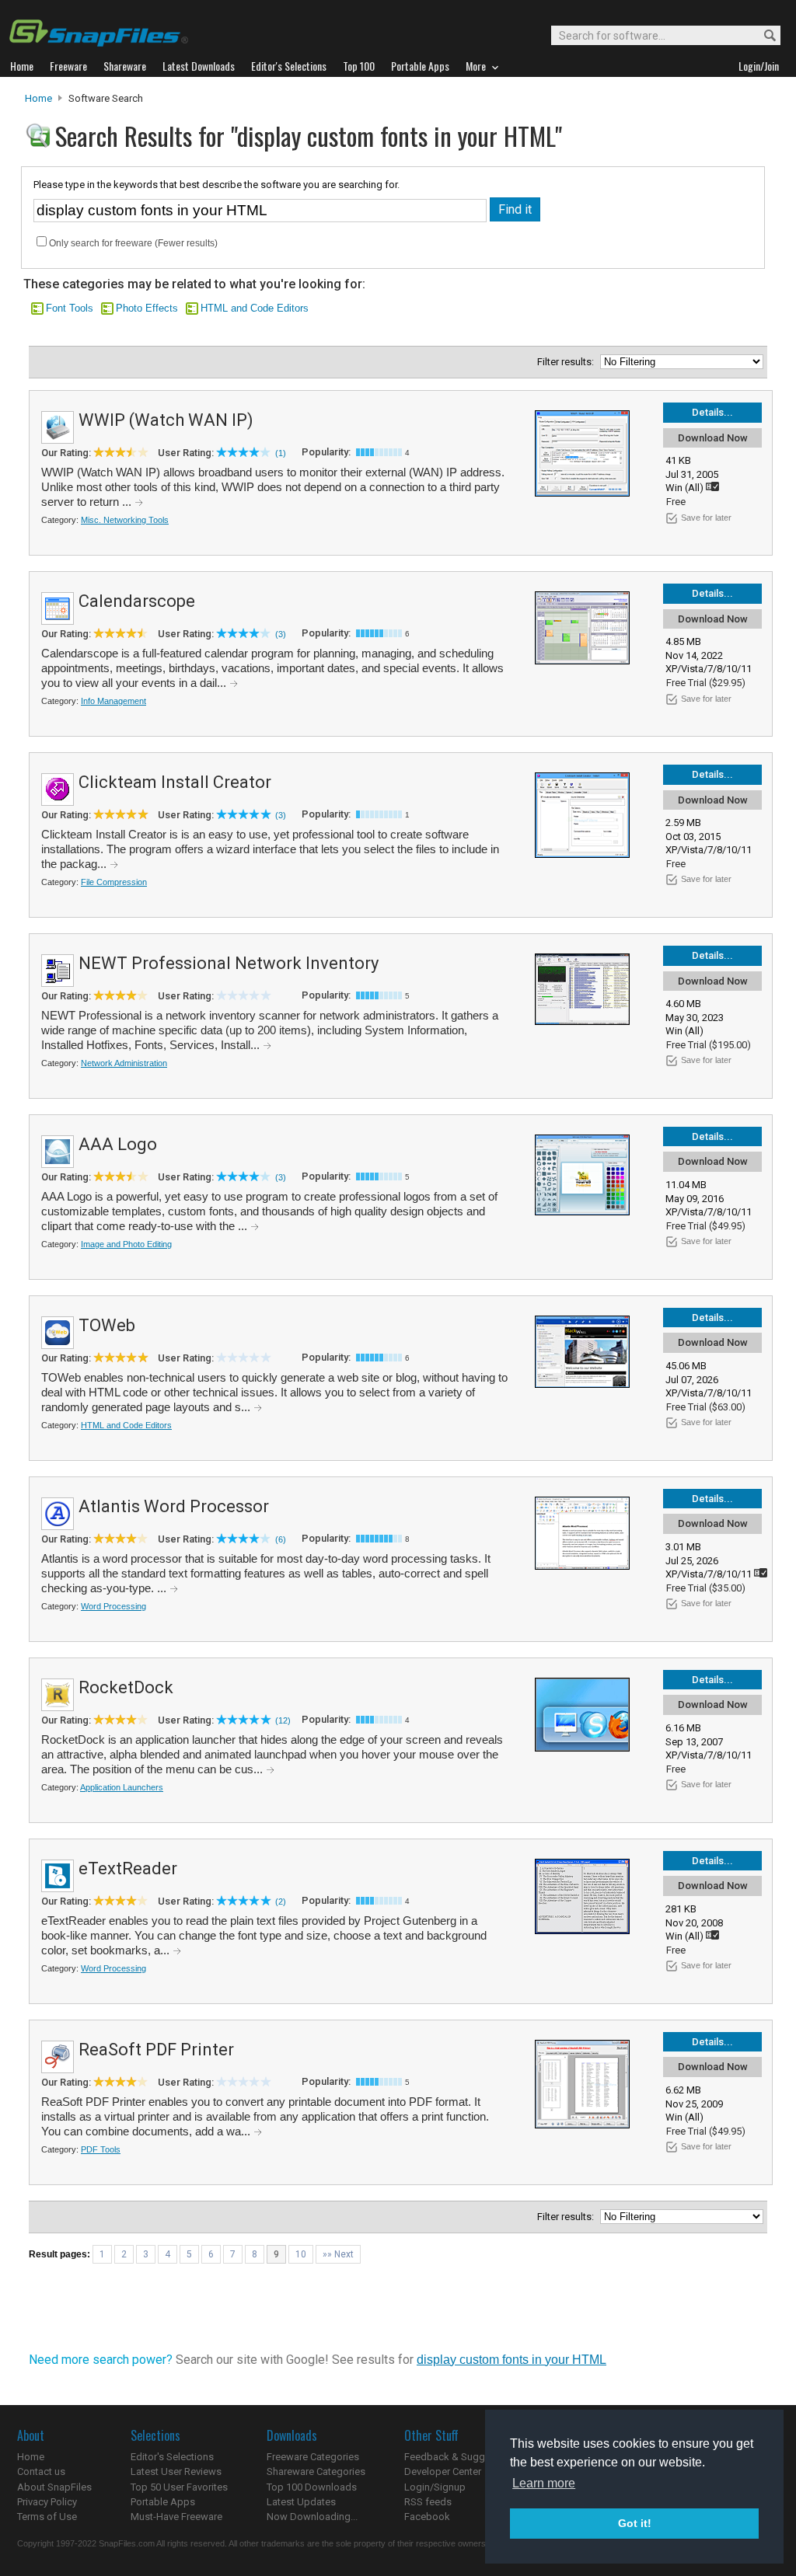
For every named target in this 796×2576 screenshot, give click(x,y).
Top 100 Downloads (312, 2487)
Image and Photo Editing (126, 1244)
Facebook (427, 2517)
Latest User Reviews (176, 2471)
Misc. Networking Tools (125, 520)
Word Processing (113, 1606)
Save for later (706, 518)
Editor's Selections (172, 2457)
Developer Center (443, 2471)
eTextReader (128, 1868)
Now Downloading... (312, 2517)
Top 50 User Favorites (179, 2487)
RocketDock (126, 1687)
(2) (281, 1901)
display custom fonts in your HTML (511, 2360)
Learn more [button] (544, 2483)
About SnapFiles (54, 2487)
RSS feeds (428, 2502)
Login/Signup (435, 2487)
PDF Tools (101, 2149)
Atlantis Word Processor (174, 1506)
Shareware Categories (316, 2471)
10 (301, 2254)
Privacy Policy (47, 2502)
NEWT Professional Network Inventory (229, 963)
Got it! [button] (635, 2523)
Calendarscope (137, 601)
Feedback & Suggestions (461, 2457)
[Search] (763, 36)
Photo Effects (147, 308)
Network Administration (124, 1063)
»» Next (338, 2254)
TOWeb (107, 1325)
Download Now (713, 438)
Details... (712, 412)
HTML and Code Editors (255, 308)
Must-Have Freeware (176, 2517)
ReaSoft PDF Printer (156, 2050)
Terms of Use (47, 2517)
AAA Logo (118, 1144)
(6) (281, 1539)
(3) (281, 634)
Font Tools (70, 308)
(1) (281, 453)
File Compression (114, 882)
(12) (283, 1720)
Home (38, 98)
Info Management (113, 701)
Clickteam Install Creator (175, 782)
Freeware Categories (313, 2457)
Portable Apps (163, 2502)
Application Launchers (122, 1787)
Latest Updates (301, 2502)
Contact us (41, 2471)
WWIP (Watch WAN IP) (166, 420)
